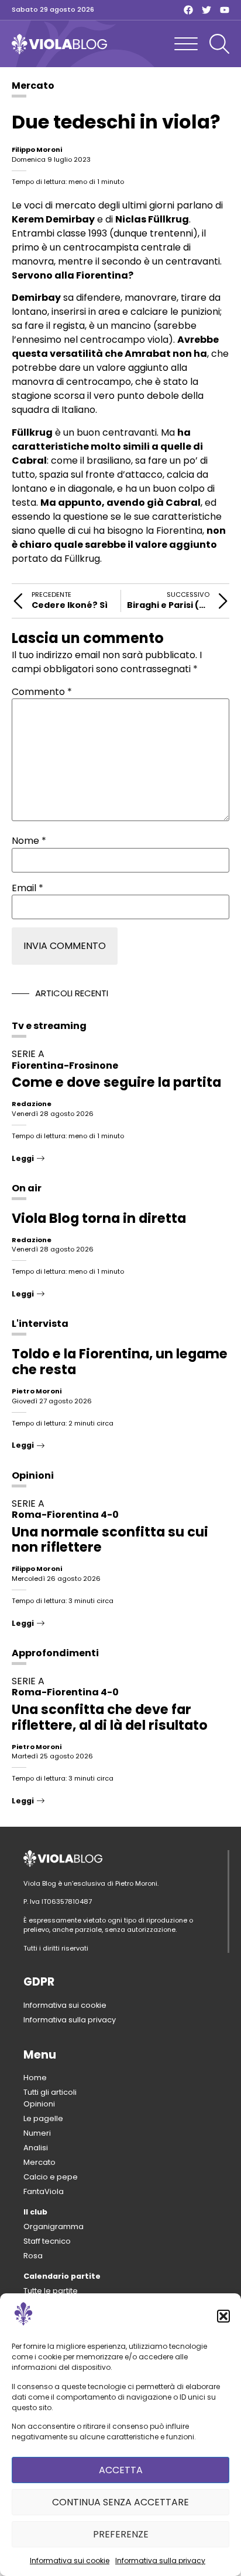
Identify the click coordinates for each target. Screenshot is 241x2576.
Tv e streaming (49, 1026)
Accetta (121, 2470)
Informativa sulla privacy (160, 2561)
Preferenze (121, 2534)
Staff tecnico (47, 2241)
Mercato (33, 86)
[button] (223, 2316)
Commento (42, 692)
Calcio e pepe (51, 2177)
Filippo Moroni (37, 150)
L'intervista (40, 1324)
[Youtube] (225, 10)
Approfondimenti (55, 1653)
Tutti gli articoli (50, 2092)
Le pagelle (43, 2118)
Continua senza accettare (120, 2502)
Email (27, 888)
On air (27, 1188)
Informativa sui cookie (70, 2561)
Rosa (33, 2256)
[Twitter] (206, 10)
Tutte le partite (51, 2291)
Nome (29, 841)
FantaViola (44, 2191)
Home (35, 2078)
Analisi (36, 2148)
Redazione (32, 1104)
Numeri (37, 2133)
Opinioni (33, 1475)
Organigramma (54, 2226)
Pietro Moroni (37, 1391)
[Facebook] (188, 10)
